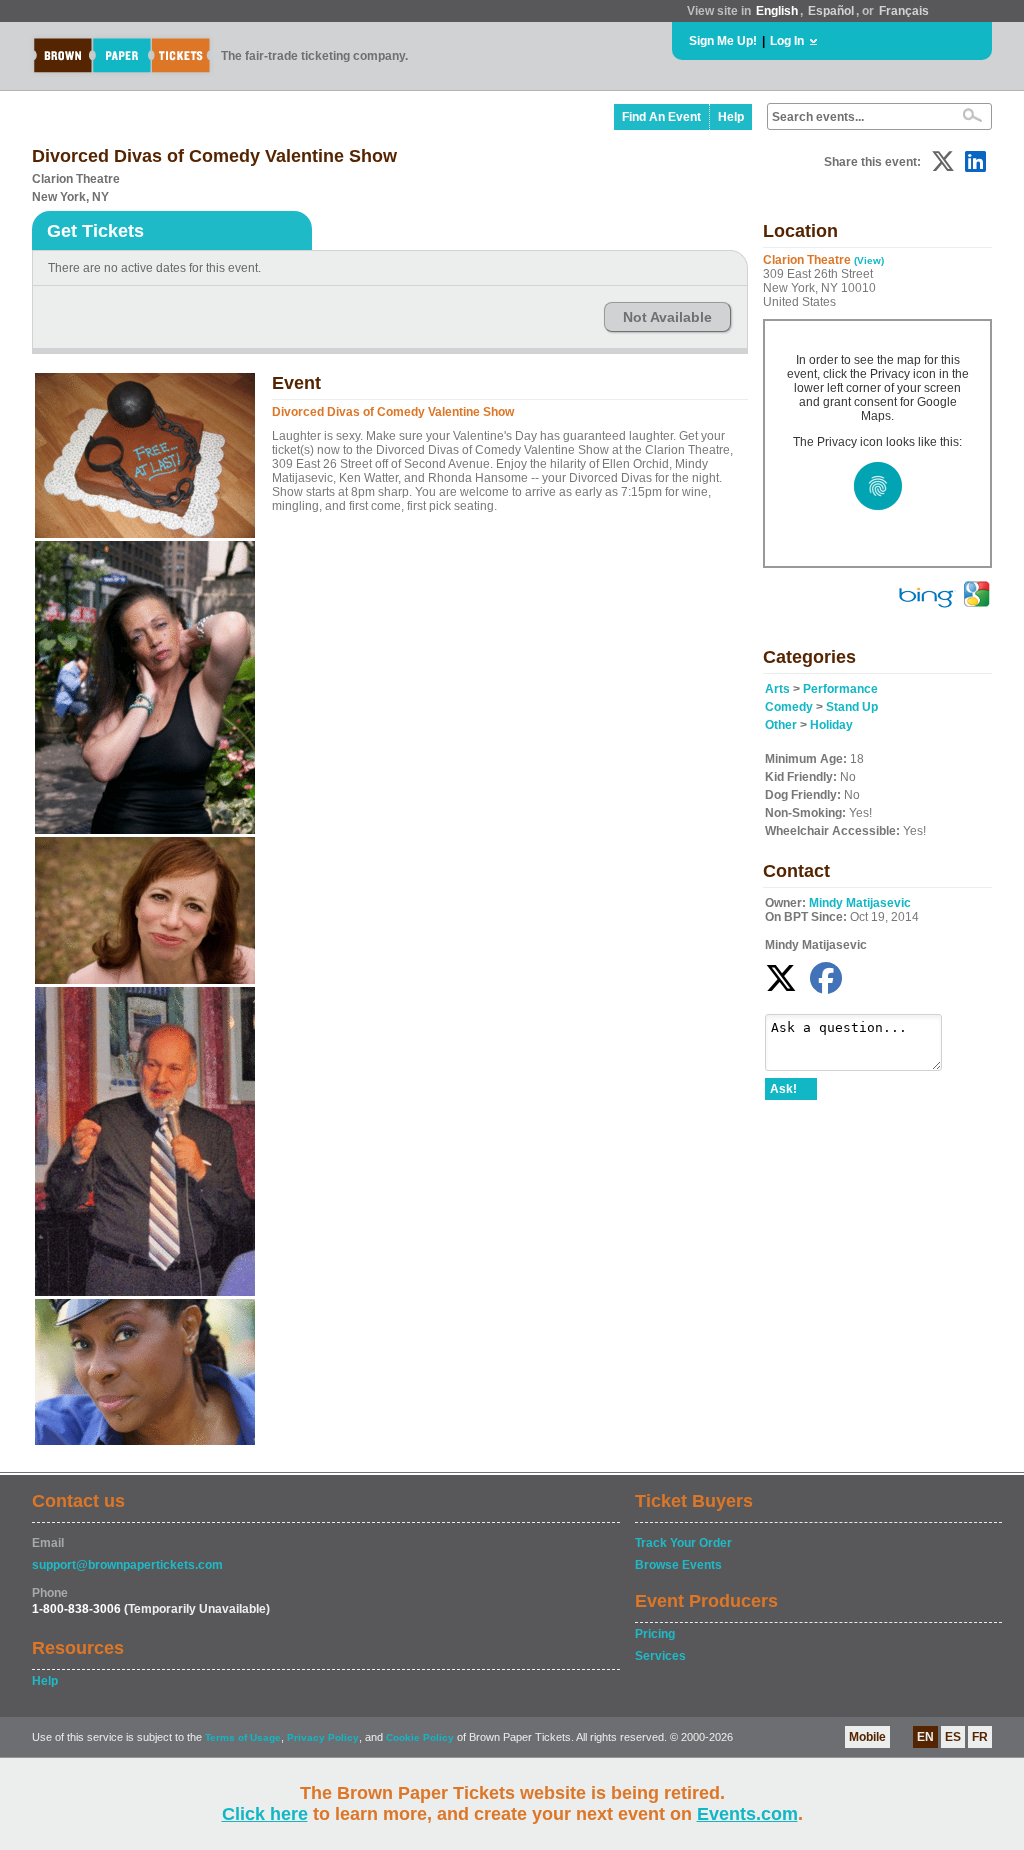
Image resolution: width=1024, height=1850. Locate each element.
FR (980, 1737)
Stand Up (852, 707)
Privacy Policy (323, 1737)
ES (953, 1737)
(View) (869, 260)
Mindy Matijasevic (860, 903)
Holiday (831, 725)
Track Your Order (683, 1543)
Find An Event (661, 117)
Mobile (867, 1737)
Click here (265, 1814)
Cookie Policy (420, 1737)
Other (781, 725)
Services (660, 1656)
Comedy (789, 707)
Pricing (655, 1634)
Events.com (747, 1814)
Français (904, 11)
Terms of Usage (243, 1737)
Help (731, 117)
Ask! (783, 1089)
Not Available (667, 317)
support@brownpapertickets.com (127, 1565)
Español (831, 11)
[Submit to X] (943, 161)
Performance (840, 689)
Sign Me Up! (723, 41)
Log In (787, 41)
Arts (777, 689)
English (777, 11)
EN (925, 1737)
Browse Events (678, 1565)
